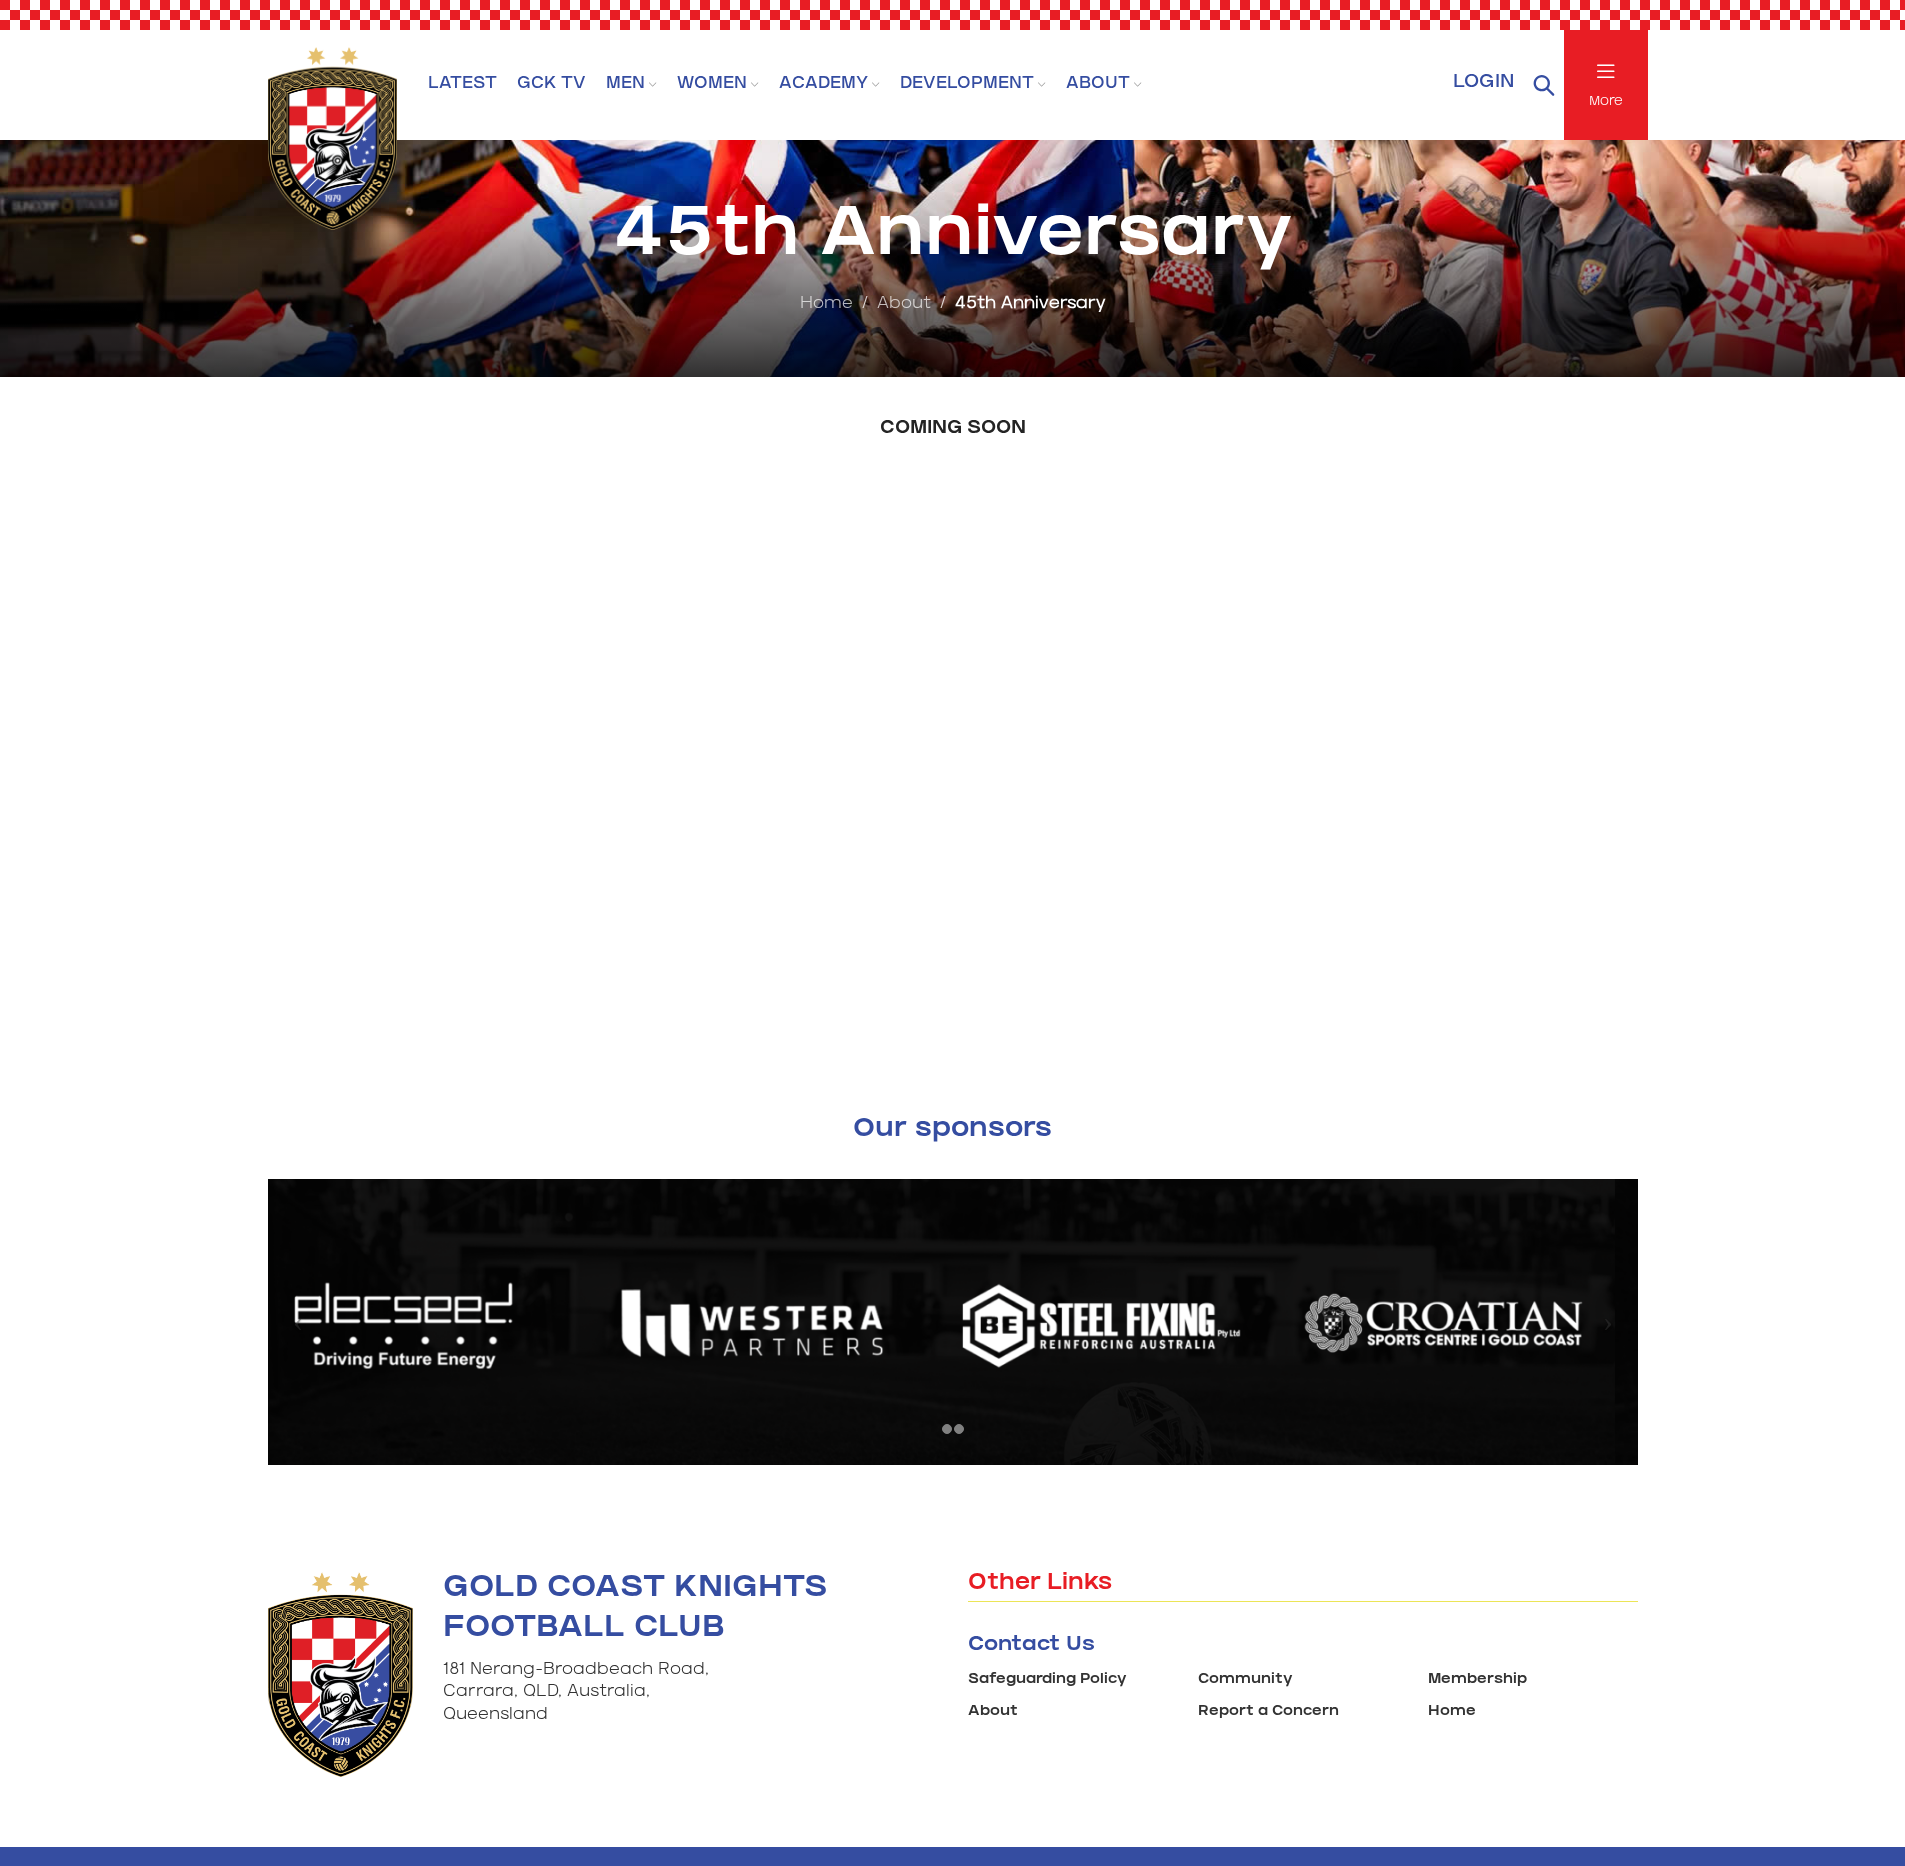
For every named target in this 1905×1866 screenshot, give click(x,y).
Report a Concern (1268, 1712)
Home (826, 304)
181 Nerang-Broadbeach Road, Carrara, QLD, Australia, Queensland (576, 1693)
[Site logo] (333, 133)
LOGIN (1483, 83)
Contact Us (1031, 1646)
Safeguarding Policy (1047, 1680)
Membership (1477, 1680)
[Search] (1544, 85)
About (904, 304)
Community (1245, 1680)
